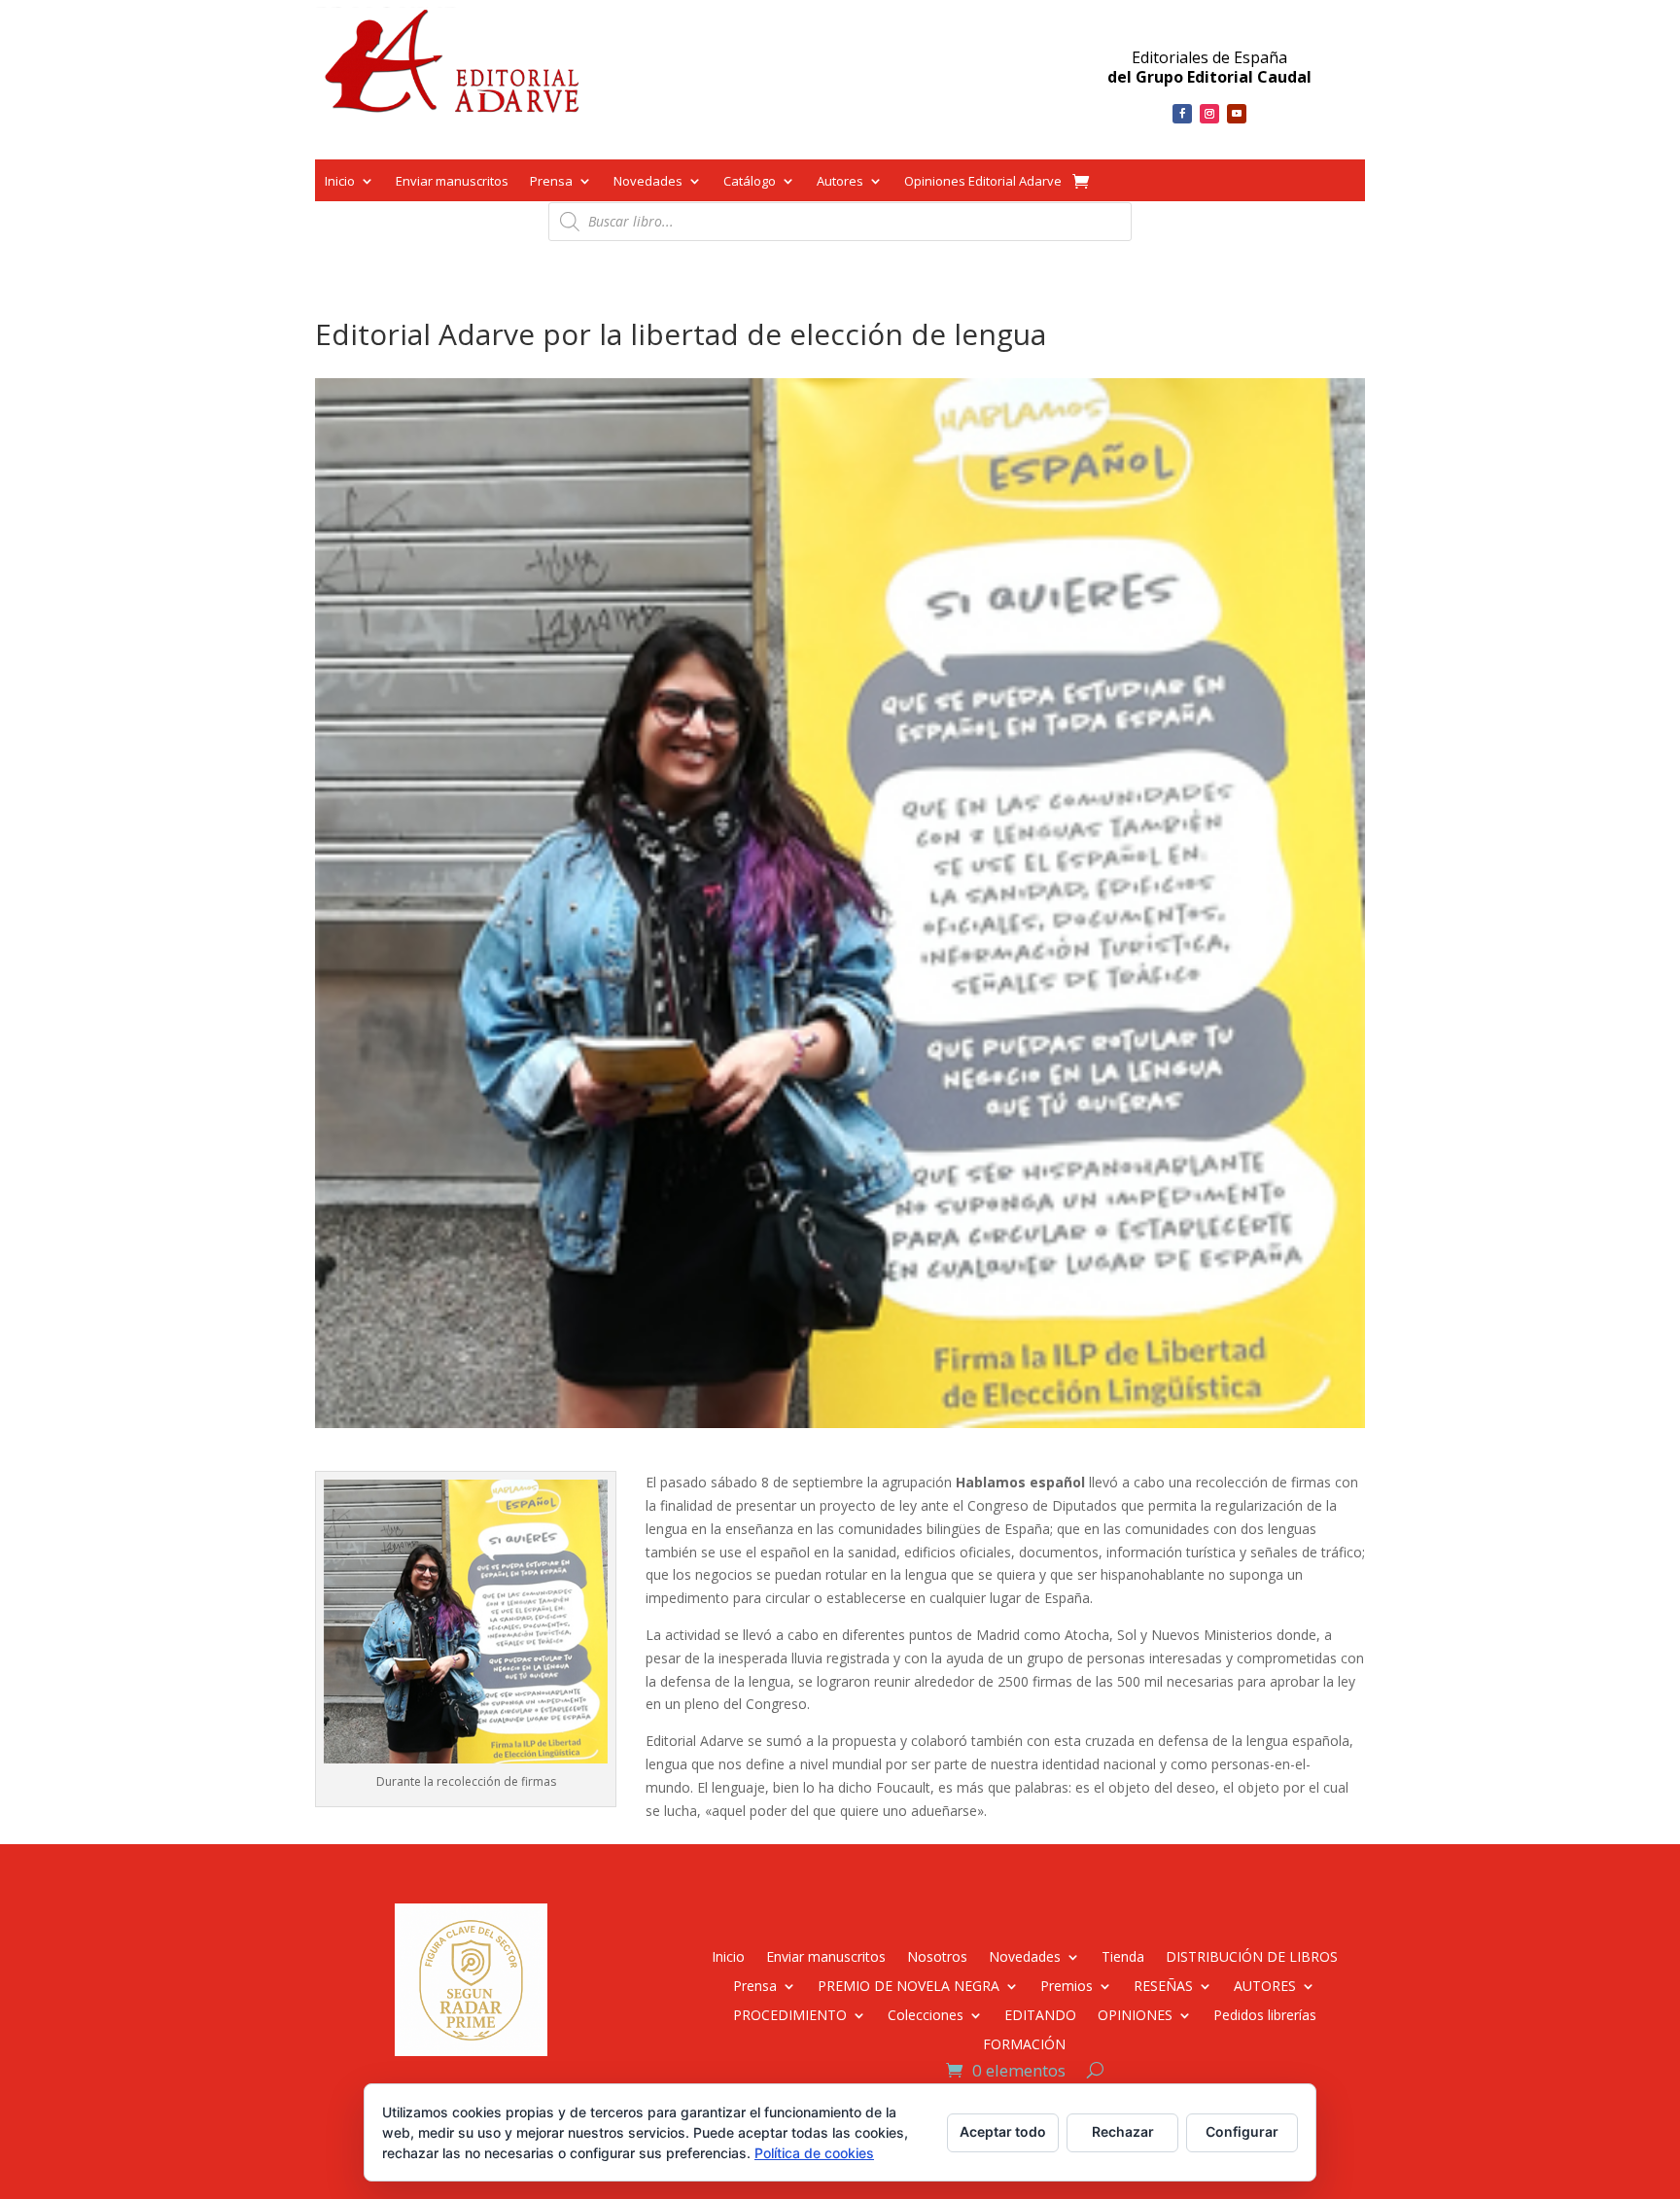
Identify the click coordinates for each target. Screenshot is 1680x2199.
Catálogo (750, 183)
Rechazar (1123, 2131)
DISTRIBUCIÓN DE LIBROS (1252, 1955)
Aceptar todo (1003, 2131)
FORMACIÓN (1024, 2043)
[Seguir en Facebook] (1182, 114)
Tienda (1123, 1955)
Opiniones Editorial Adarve (983, 183)
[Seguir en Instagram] (1209, 114)
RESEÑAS (1163, 1985)
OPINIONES (1135, 2014)
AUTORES (1265, 1985)
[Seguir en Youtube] (1237, 114)
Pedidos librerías (1265, 2014)
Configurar (1242, 2131)
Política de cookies (814, 2153)
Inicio (340, 183)
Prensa (551, 183)
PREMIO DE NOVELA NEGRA (909, 1985)
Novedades (648, 183)
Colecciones (926, 2014)
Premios (1067, 1985)
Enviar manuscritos (452, 183)
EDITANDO (1040, 2014)
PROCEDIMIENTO (790, 2014)
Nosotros (937, 1955)
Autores (840, 183)
